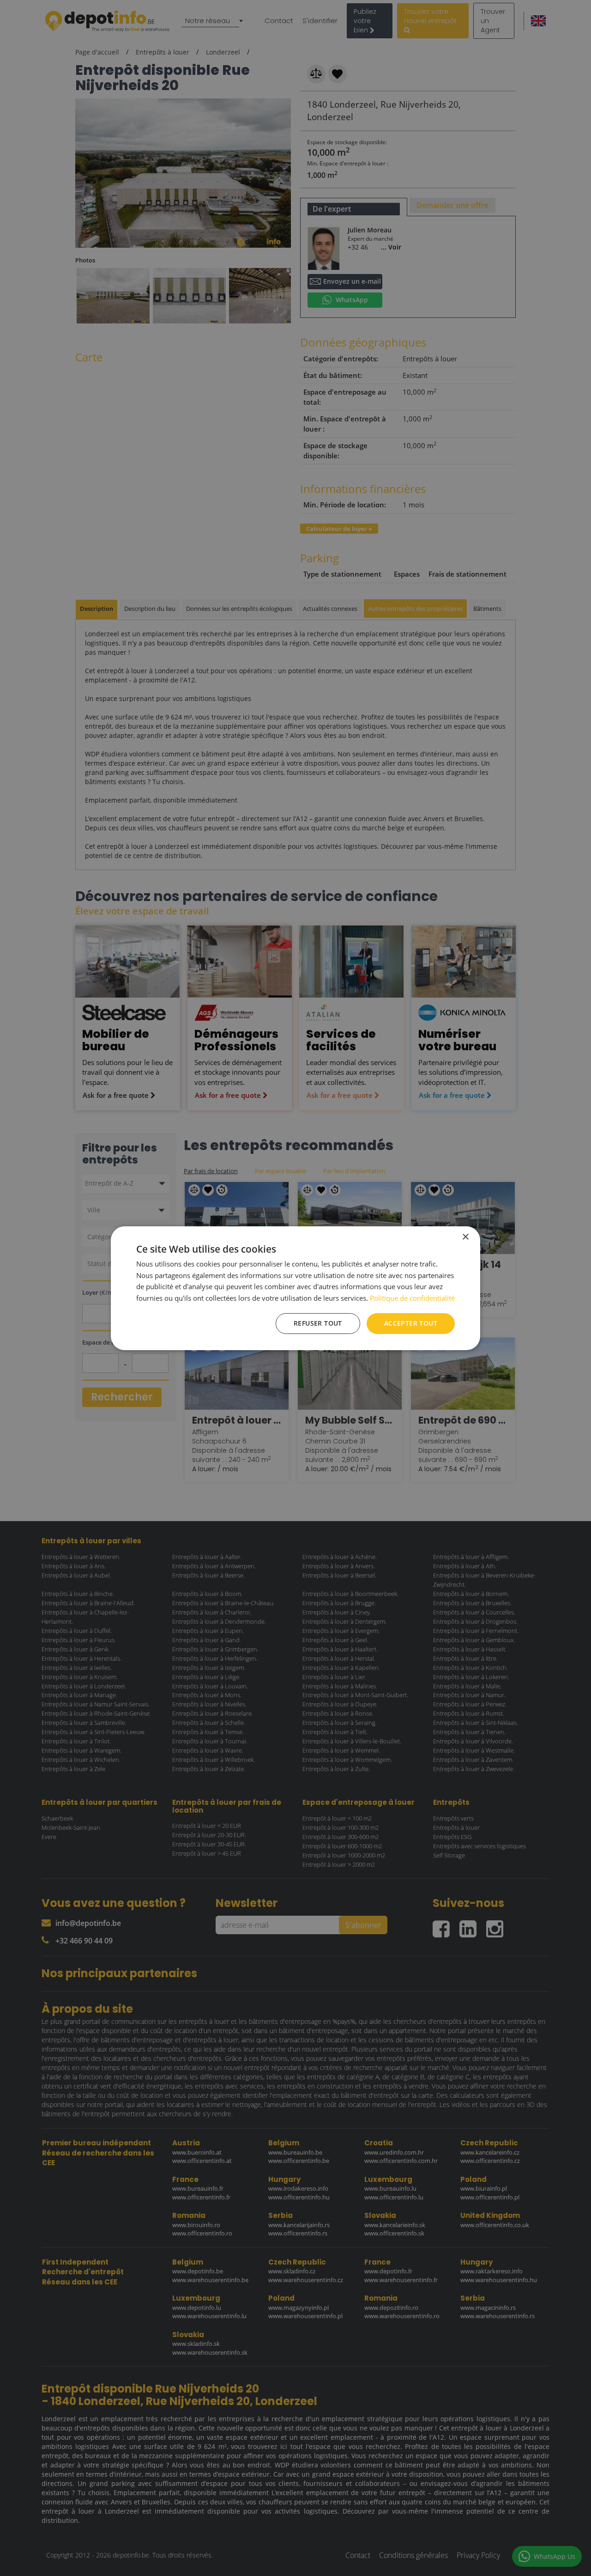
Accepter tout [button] (411, 1323)
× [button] (465, 1237)
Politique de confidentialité (412, 1298)
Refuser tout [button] (318, 1323)
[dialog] (295, 1288)
